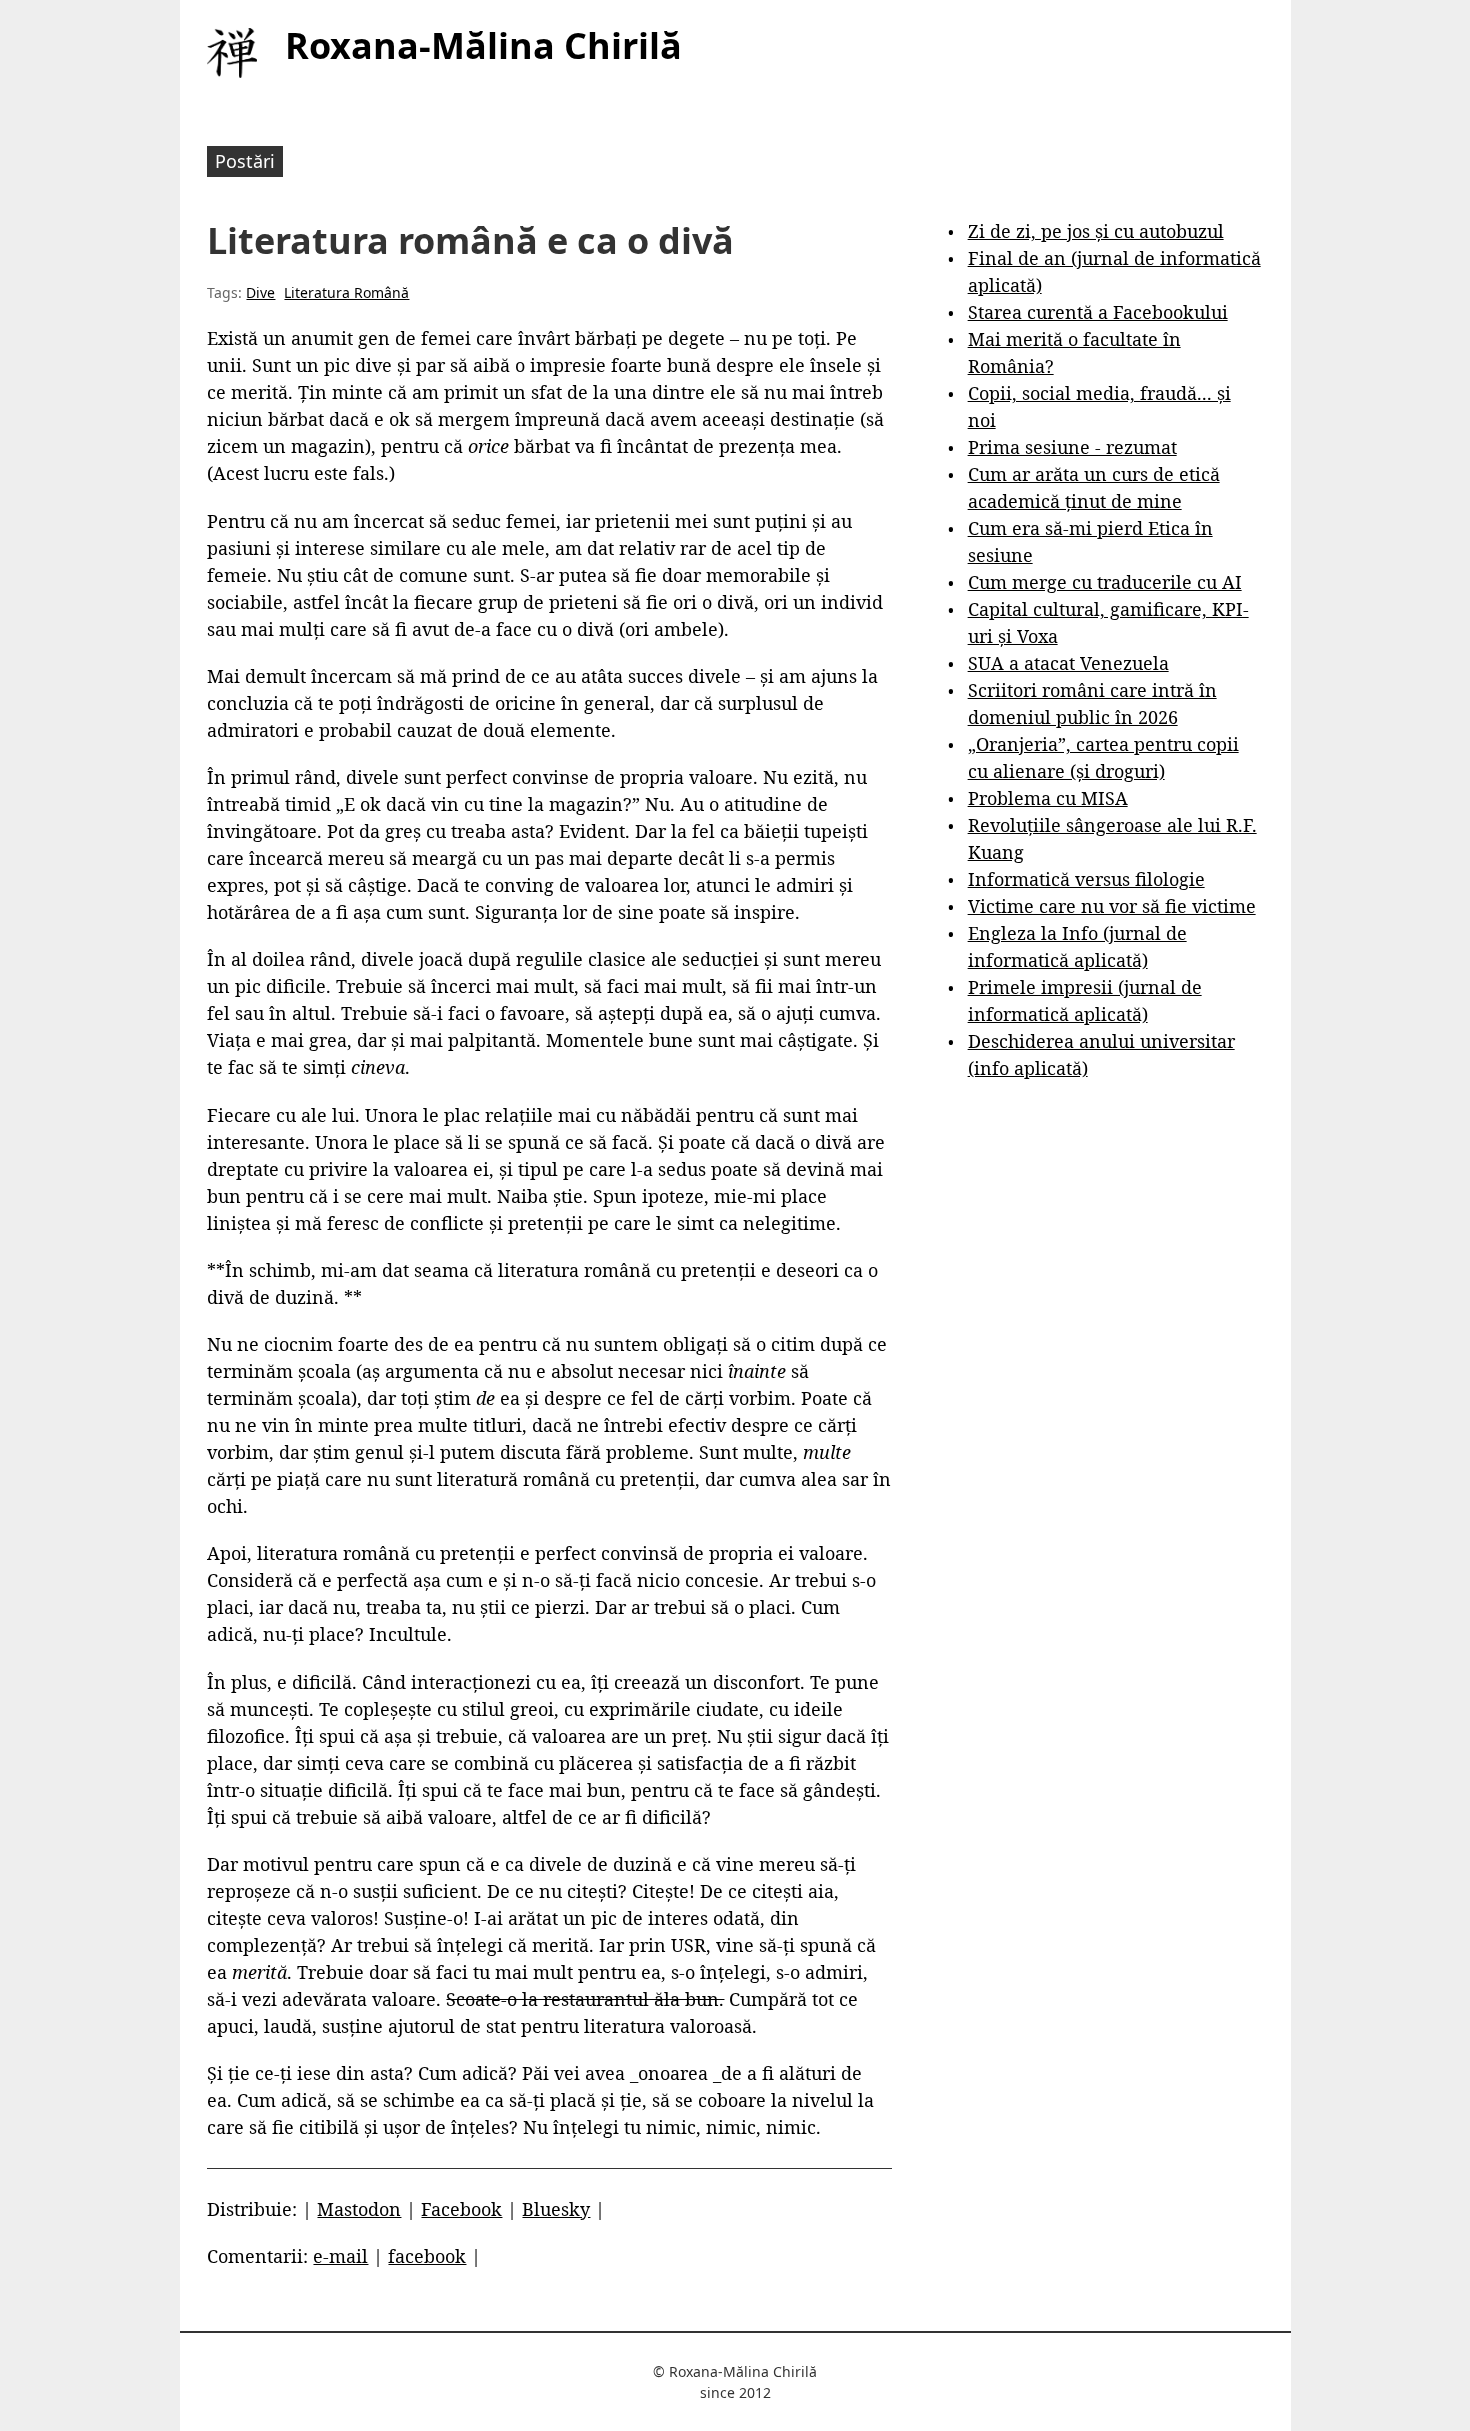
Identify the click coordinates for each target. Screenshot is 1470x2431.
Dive (260, 292)
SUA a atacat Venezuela (1068, 663)
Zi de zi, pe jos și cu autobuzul (1096, 231)
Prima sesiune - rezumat (1072, 447)
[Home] (232, 53)
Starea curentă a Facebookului (1098, 312)
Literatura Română (346, 292)
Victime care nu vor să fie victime (1112, 906)
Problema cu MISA (1048, 798)
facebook (427, 2256)
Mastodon (359, 2209)
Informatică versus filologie (1086, 879)
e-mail (340, 2256)
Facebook (461, 2209)
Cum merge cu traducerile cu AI (1105, 582)
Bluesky (556, 2209)
